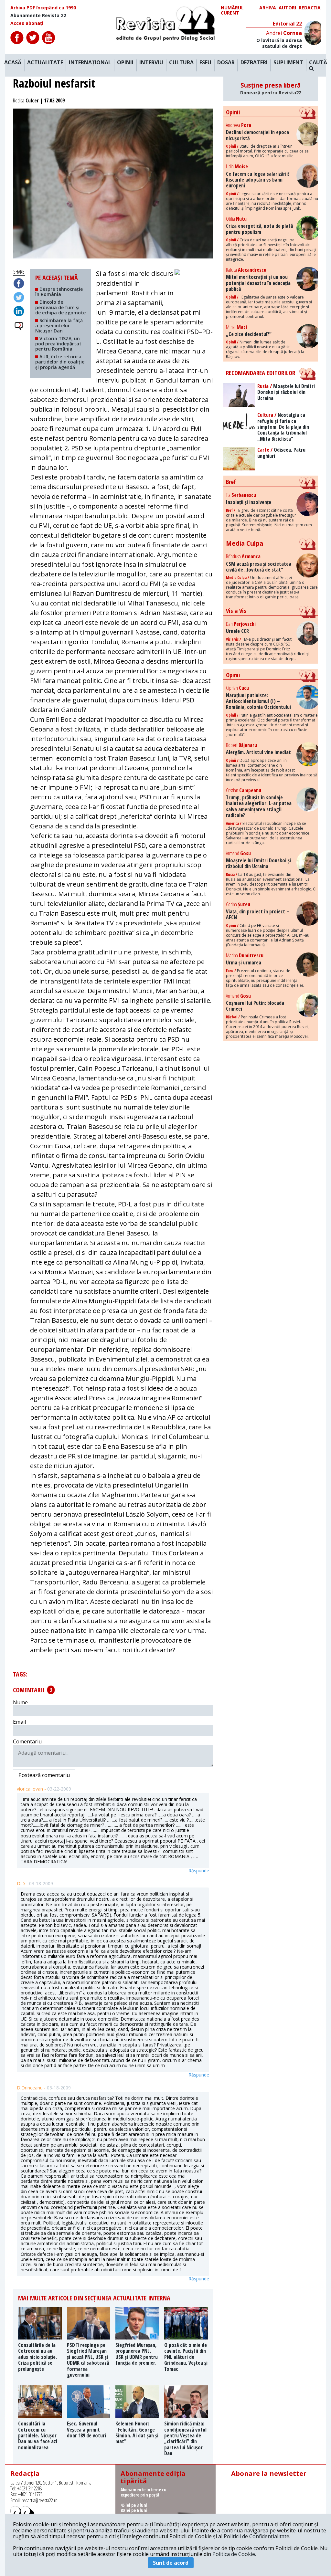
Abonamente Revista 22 (38, 16)
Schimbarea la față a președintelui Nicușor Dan (59, 326)
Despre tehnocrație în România (59, 292)
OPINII (125, 63)
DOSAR (226, 63)
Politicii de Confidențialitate (256, 2536)
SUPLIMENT (288, 63)
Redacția (310, 8)
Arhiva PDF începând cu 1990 (43, 8)
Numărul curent (232, 10)
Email (19, 1722)
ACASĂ (13, 63)
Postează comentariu (44, 1775)
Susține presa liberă (271, 89)
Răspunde (199, 1871)
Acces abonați (27, 23)
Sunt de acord (171, 2563)
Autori (287, 8)
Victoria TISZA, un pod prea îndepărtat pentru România (58, 344)
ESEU (205, 63)
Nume (20, 1702)
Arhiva (268, 8)
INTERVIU (151, 63)
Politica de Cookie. (234, 2554)
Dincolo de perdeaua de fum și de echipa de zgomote (60, 307)
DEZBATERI (254, 63)
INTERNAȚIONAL (90, 63)
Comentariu (27, 1741)
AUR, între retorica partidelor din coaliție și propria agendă (60, 362)
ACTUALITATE (45, 63)
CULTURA (181, 63)
